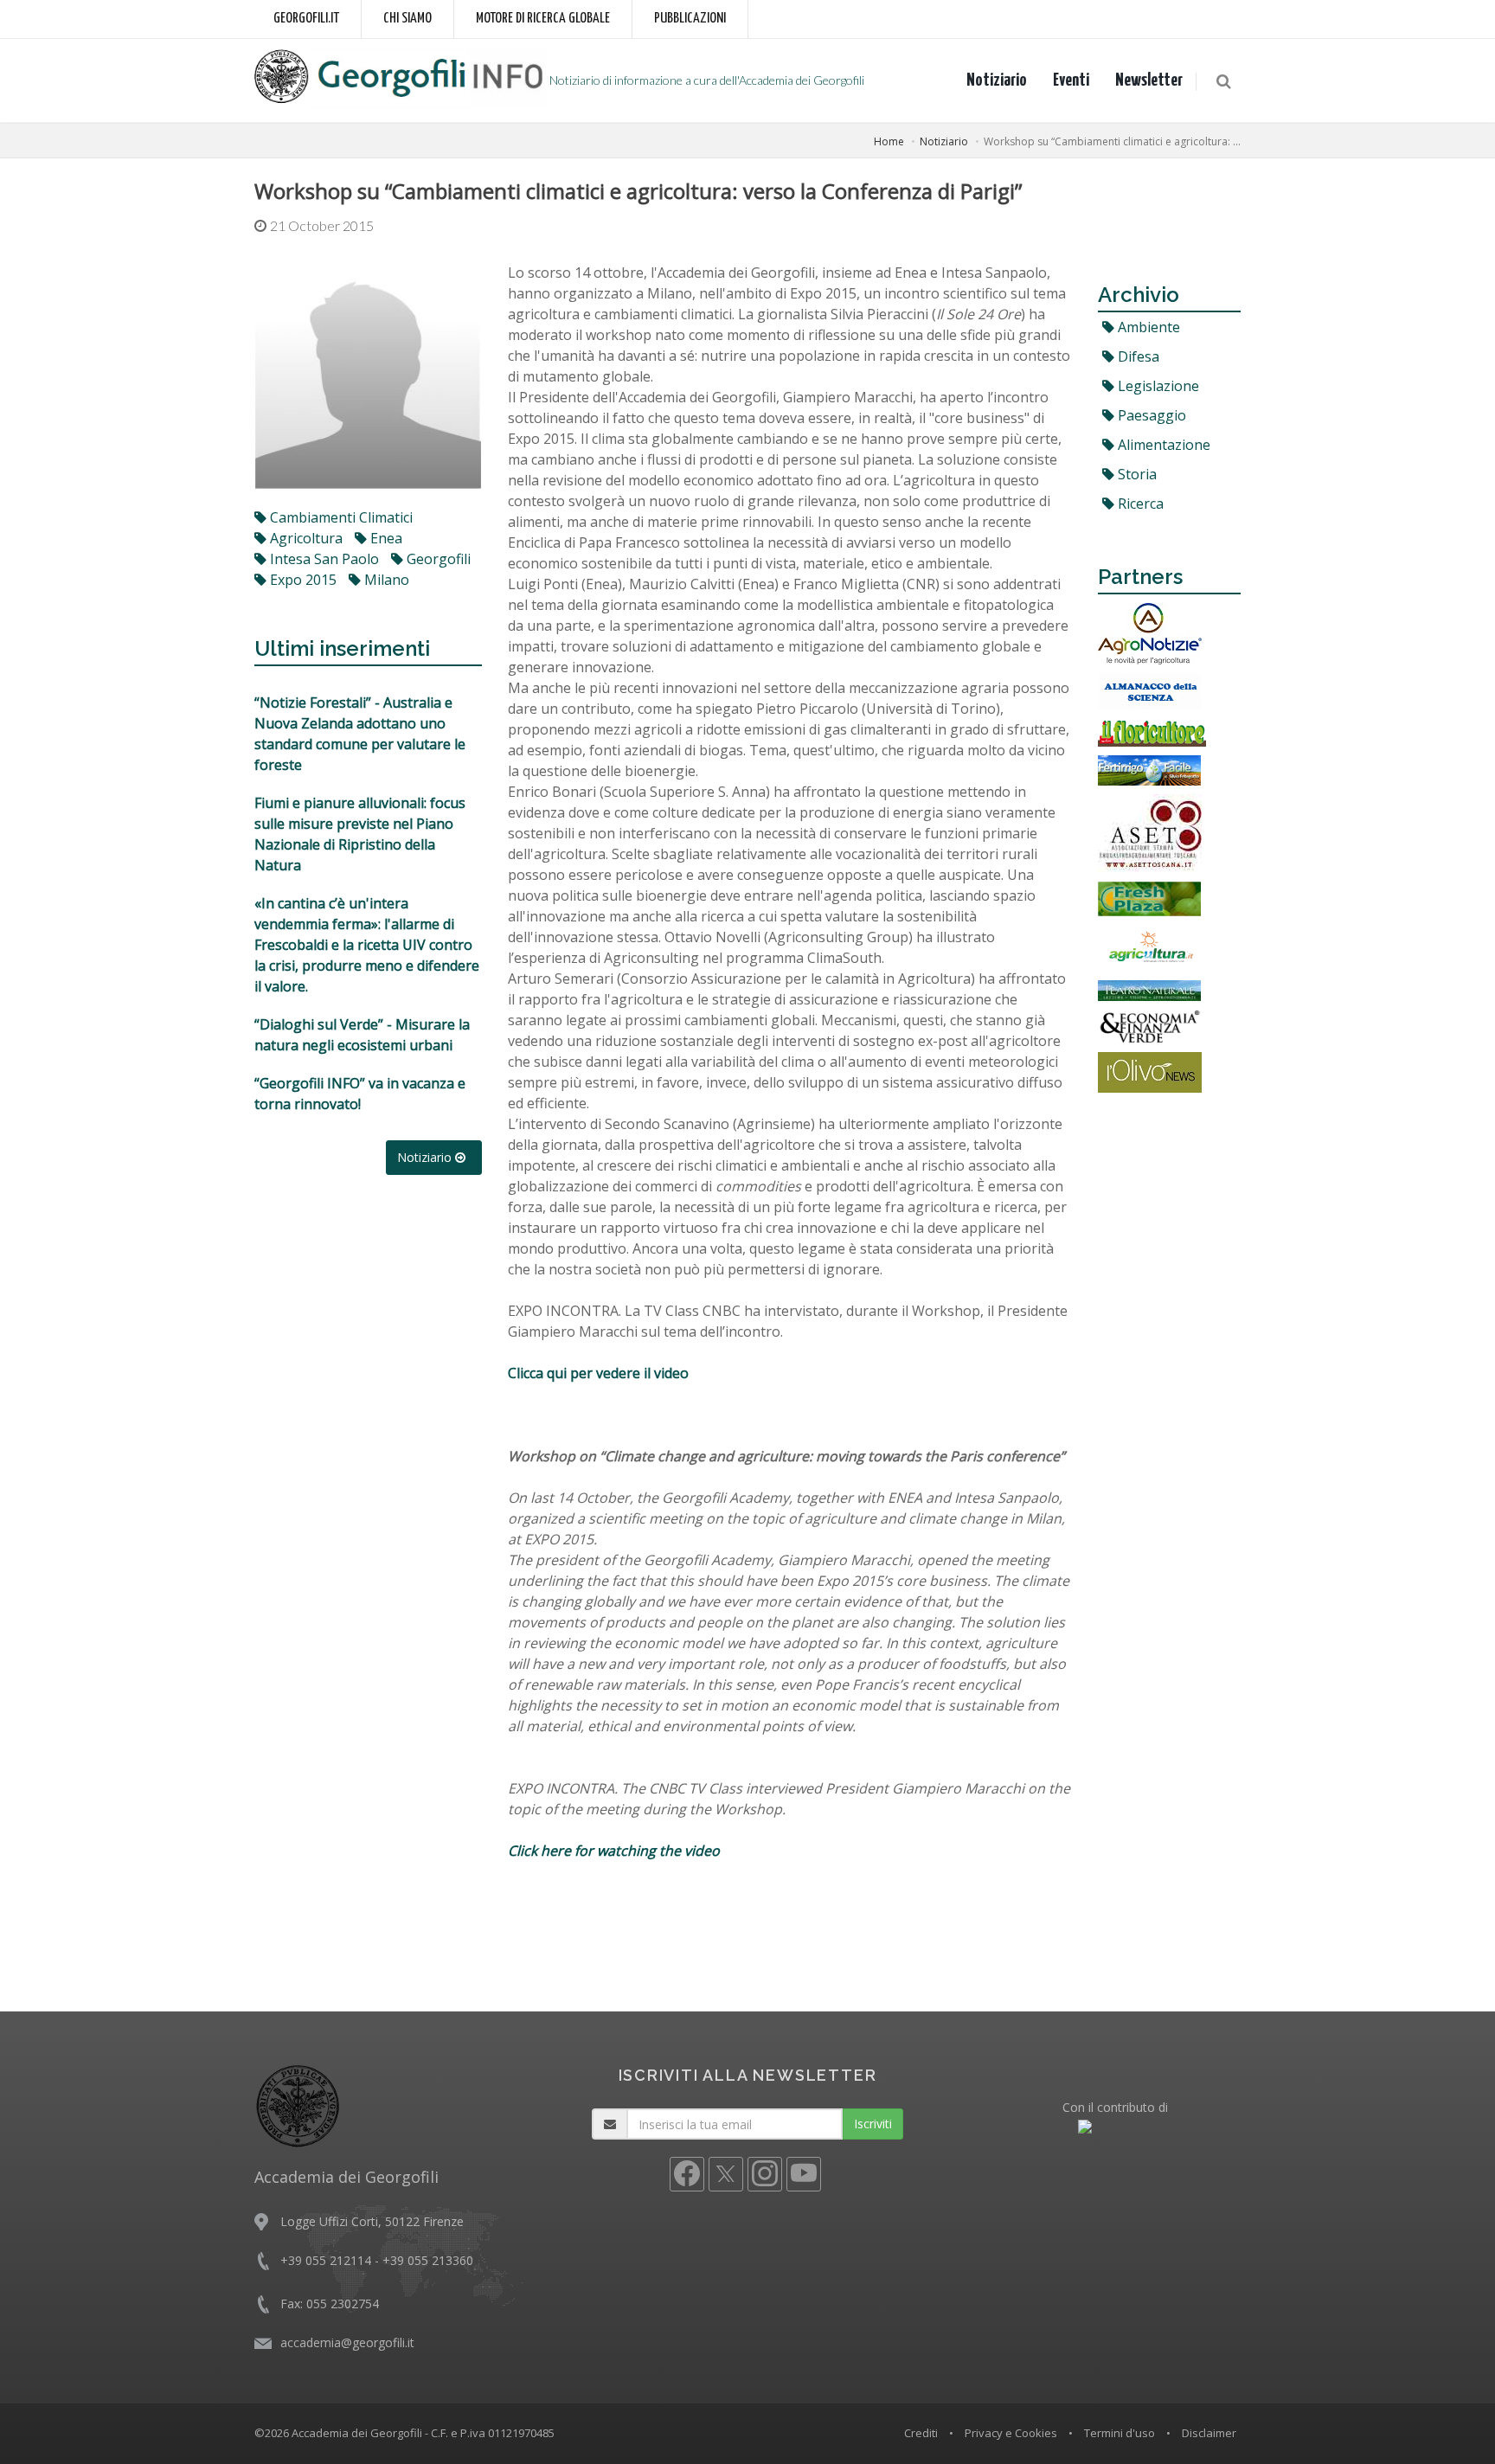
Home (889, 141)
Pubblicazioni (690, 19)
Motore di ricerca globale (543, 19)
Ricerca (1139, 504)
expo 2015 (302, 580)
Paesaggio (1150, 415)
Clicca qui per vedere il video (600, 1373)
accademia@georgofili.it (347, 2342)
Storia (1136, 474)
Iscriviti (873, 2124)
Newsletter (1149, 80)
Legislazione (1157, 386)
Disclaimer (1209, 2433)
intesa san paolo (323, 559)
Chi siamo (407, 19)
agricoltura (305, 538)
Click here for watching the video (614, 1851)
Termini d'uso (1120, 2433)
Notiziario (997, 80)
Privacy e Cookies (1011, 2433)
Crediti (921, 2433)
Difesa (1137, 356)
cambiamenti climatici (340, 517)
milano (385, 580)
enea (385, 538)
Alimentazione (1162, 445)
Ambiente (1147, 327)
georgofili (437, 559)
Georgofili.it (306, 19)
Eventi (1071, 80)
